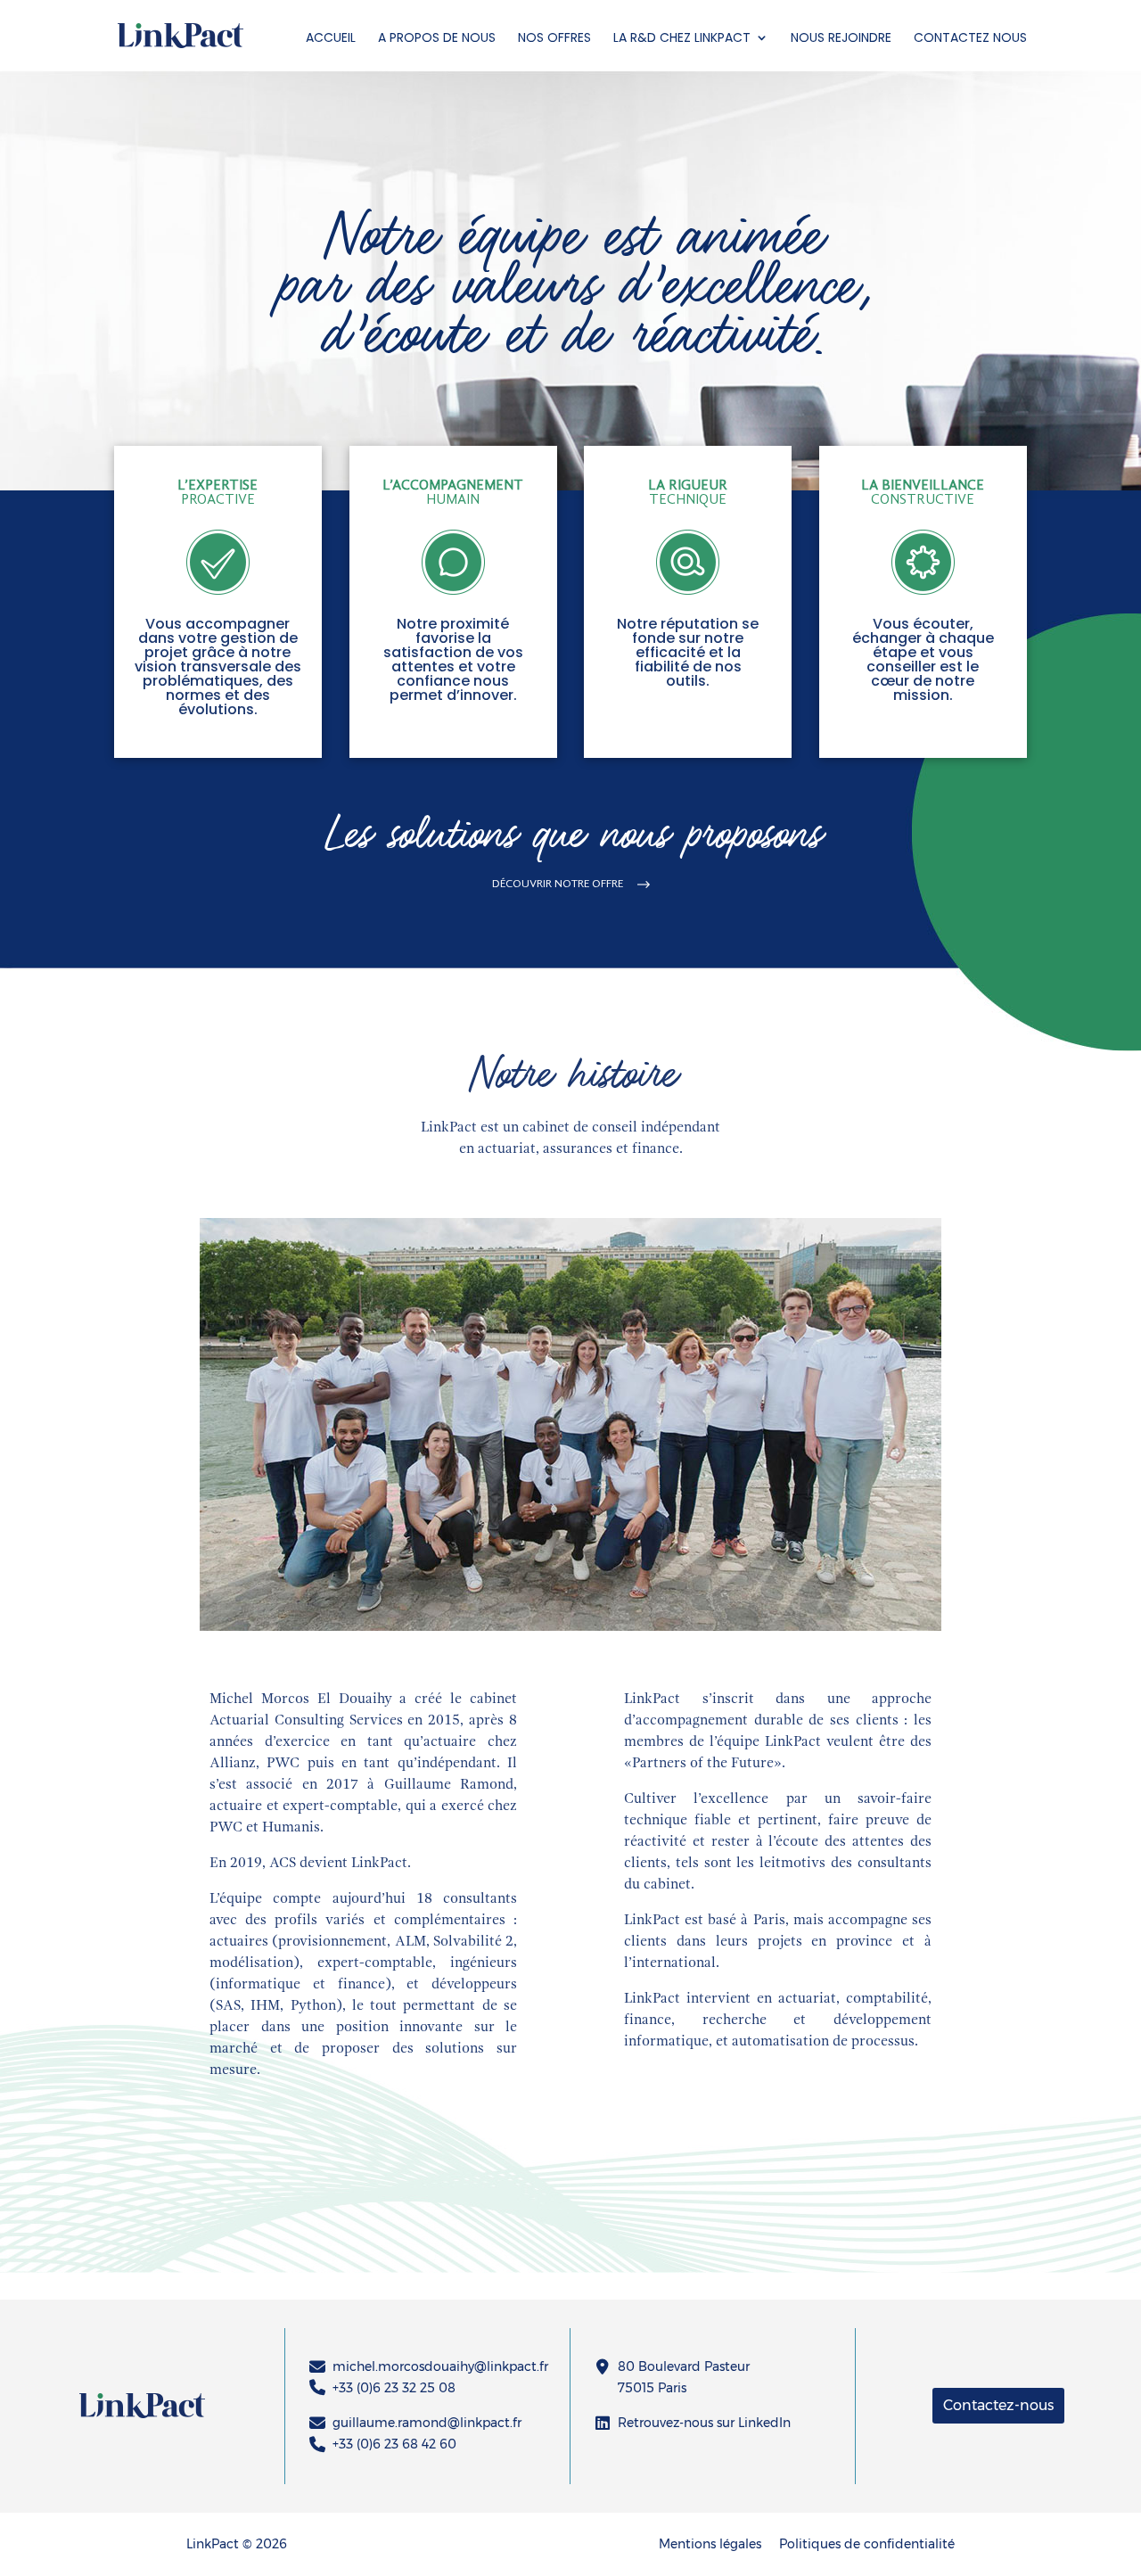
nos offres (554, 37)
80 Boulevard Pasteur (684, 2366)
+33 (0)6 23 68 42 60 (394, 2444)
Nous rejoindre (841, 37)
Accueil (331, 37)
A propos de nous (437, 37)
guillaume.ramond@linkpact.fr (427, 2423)
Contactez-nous (998, 2405)
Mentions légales (710, 2544)
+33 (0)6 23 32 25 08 (394, 2388)
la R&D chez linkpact (682, 37)
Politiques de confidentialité (867, 2544)
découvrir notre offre (558, 884)
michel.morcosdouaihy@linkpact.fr (439, 2366)
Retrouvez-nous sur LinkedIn (704, 2423)
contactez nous (970, 37)
